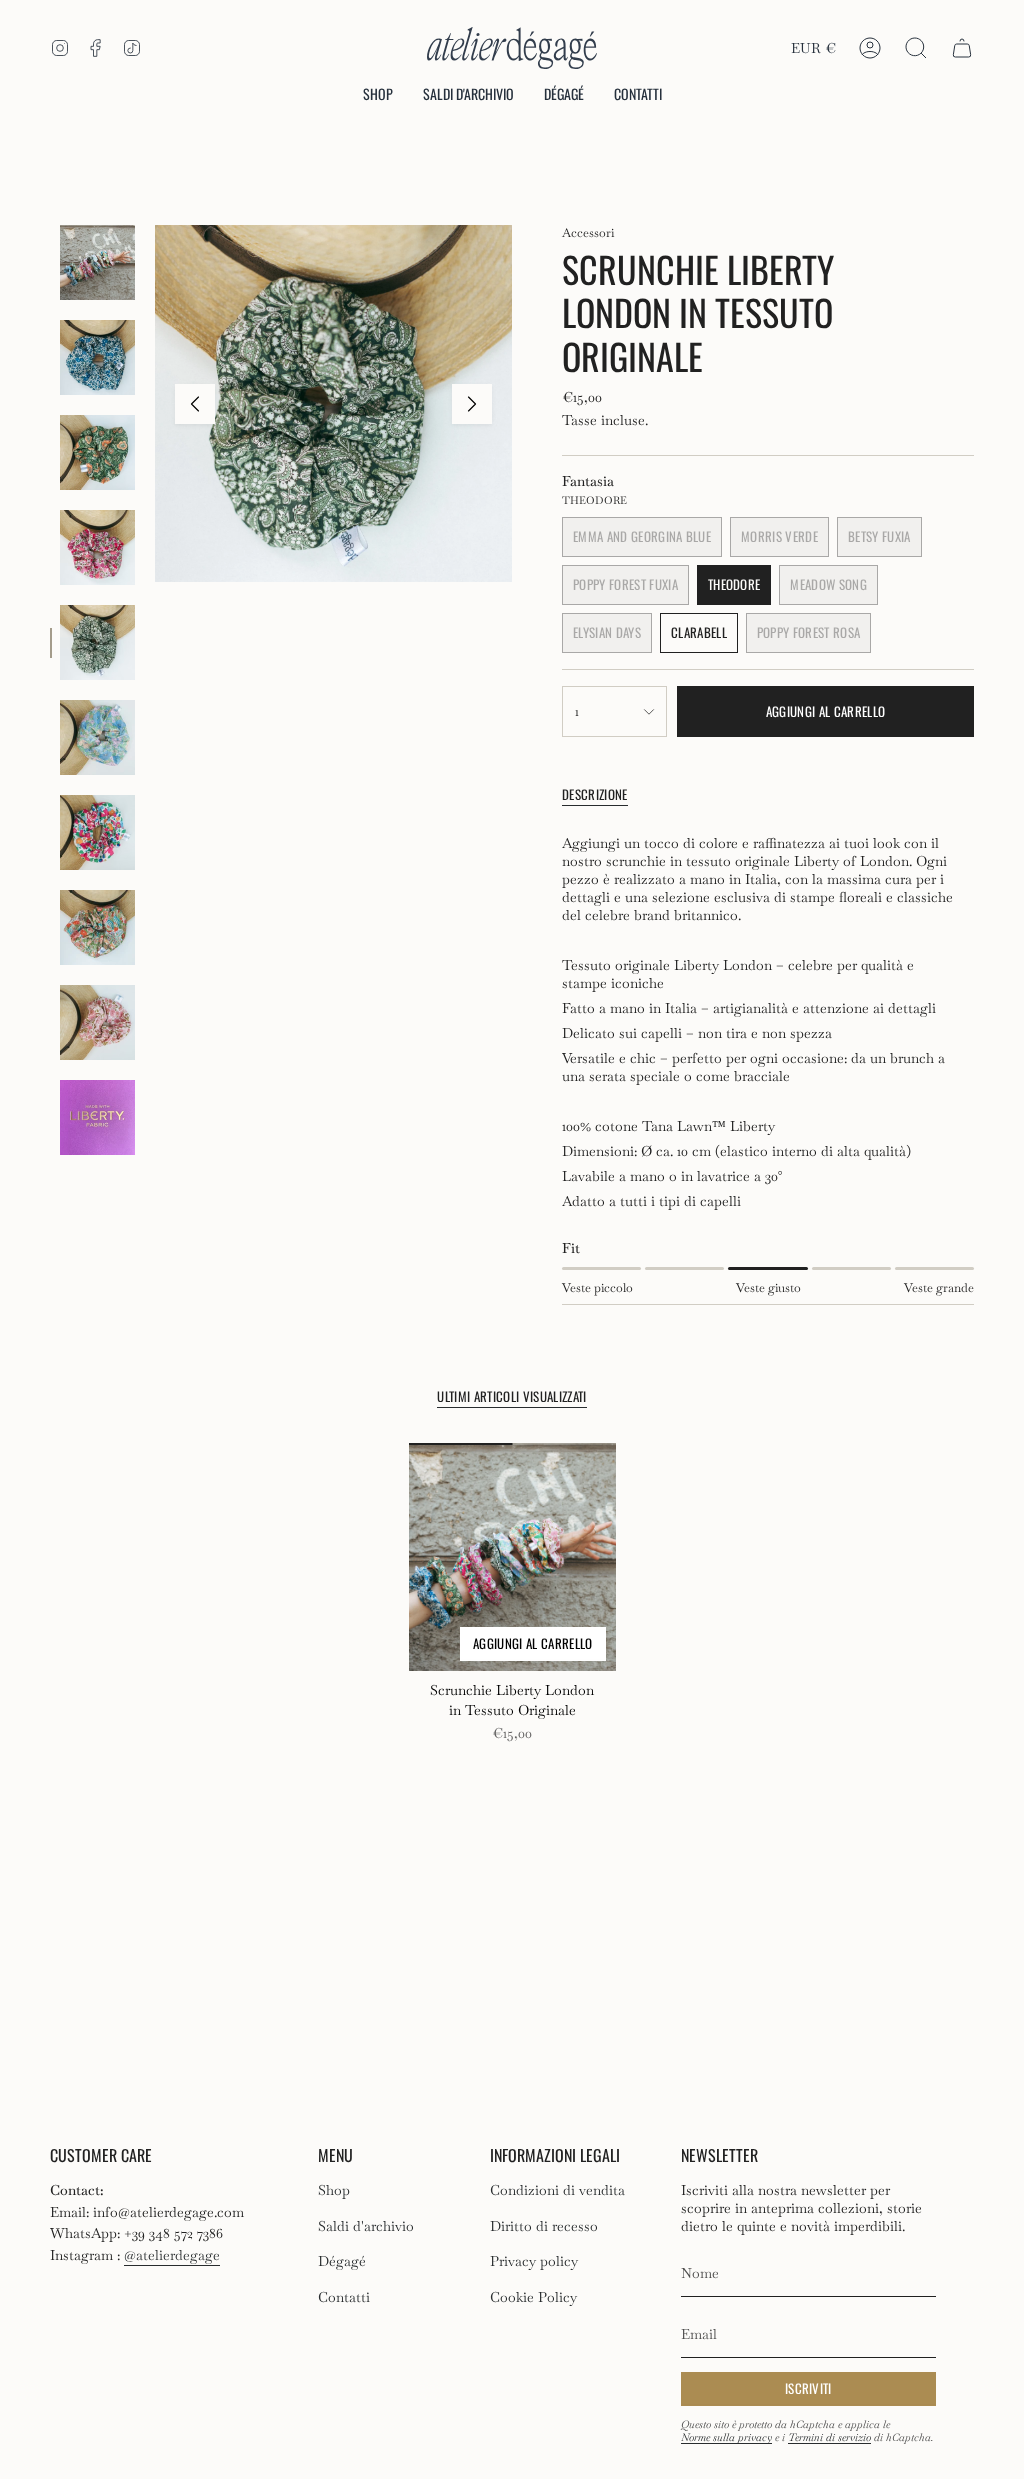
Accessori (588, 233)
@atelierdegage (172, 2255)
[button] (378, 95)
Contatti (344, 2297)
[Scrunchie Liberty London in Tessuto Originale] (512, 1557)
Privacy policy (534, 2261)
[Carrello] (962, 48)
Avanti (472, 404)
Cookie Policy (533, 2297)
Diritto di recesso (544, 2226)
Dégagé (342, 2261)
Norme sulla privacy (726, 2437)
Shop (334, 2190)
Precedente (195, 404)
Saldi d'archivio (366, 2226)
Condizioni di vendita (557, 2190)
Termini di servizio (829, 2437)
